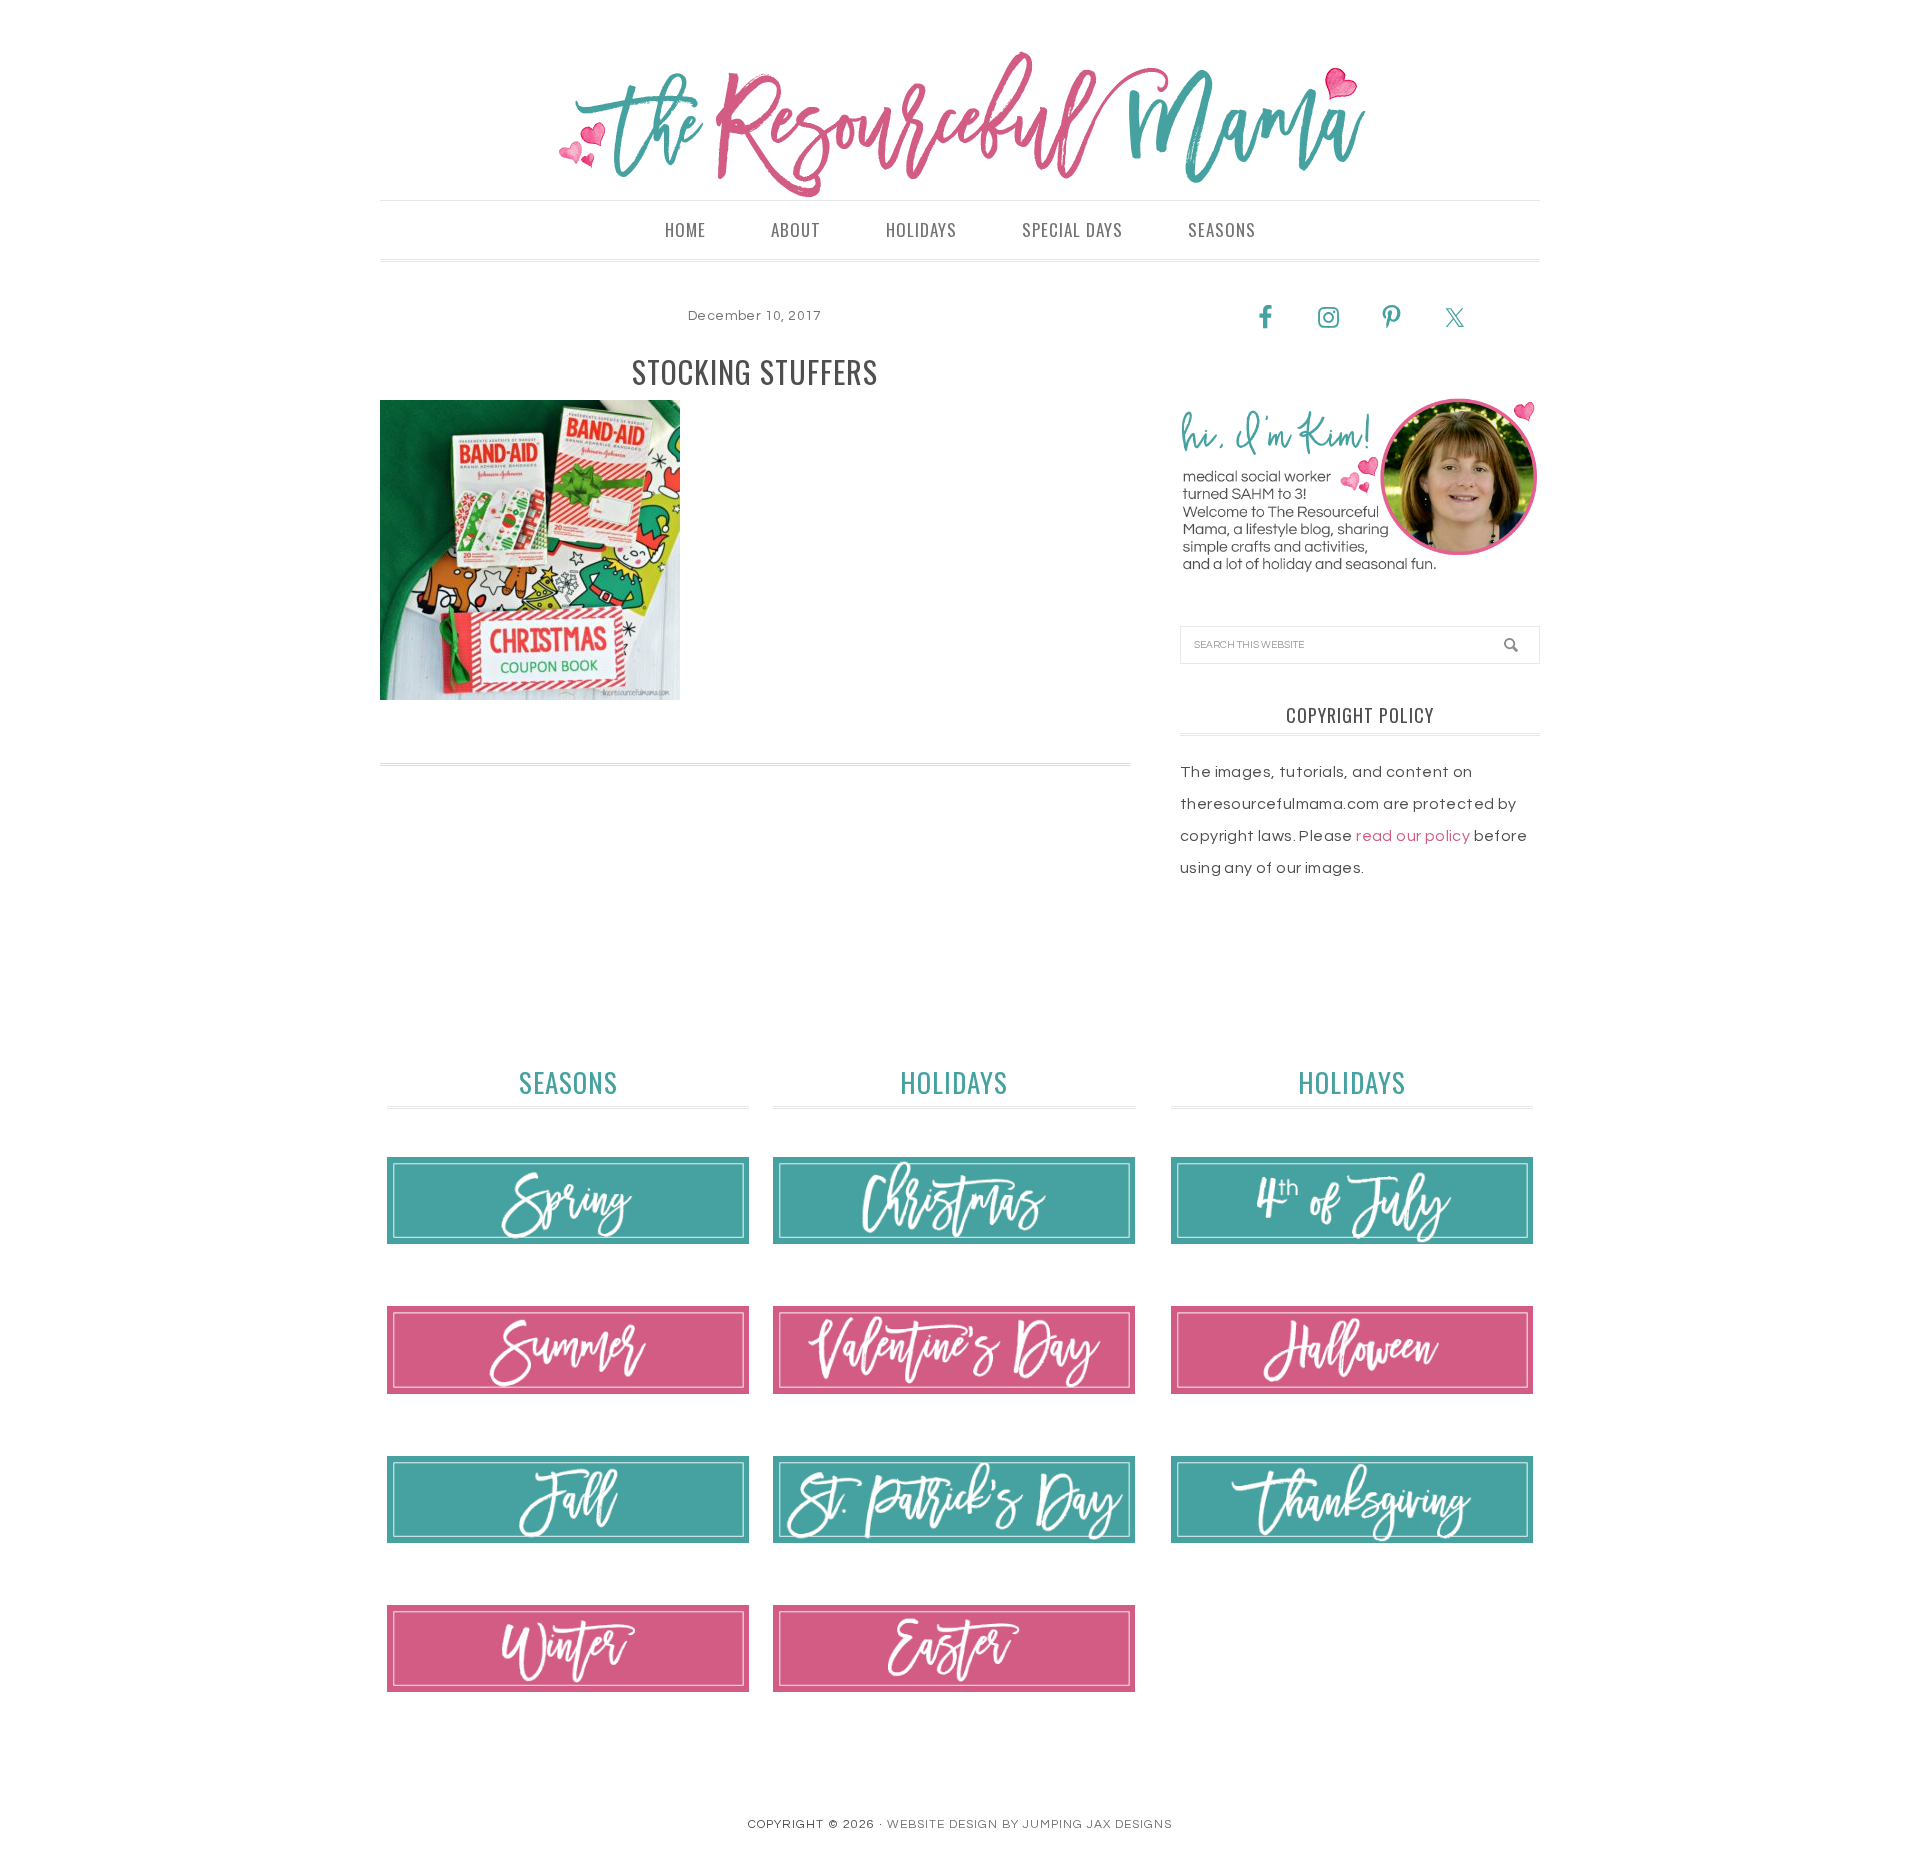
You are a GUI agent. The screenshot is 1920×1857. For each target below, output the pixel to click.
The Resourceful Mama (960, 125)
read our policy (1413, 836)
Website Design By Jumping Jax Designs (1029, 1824)
